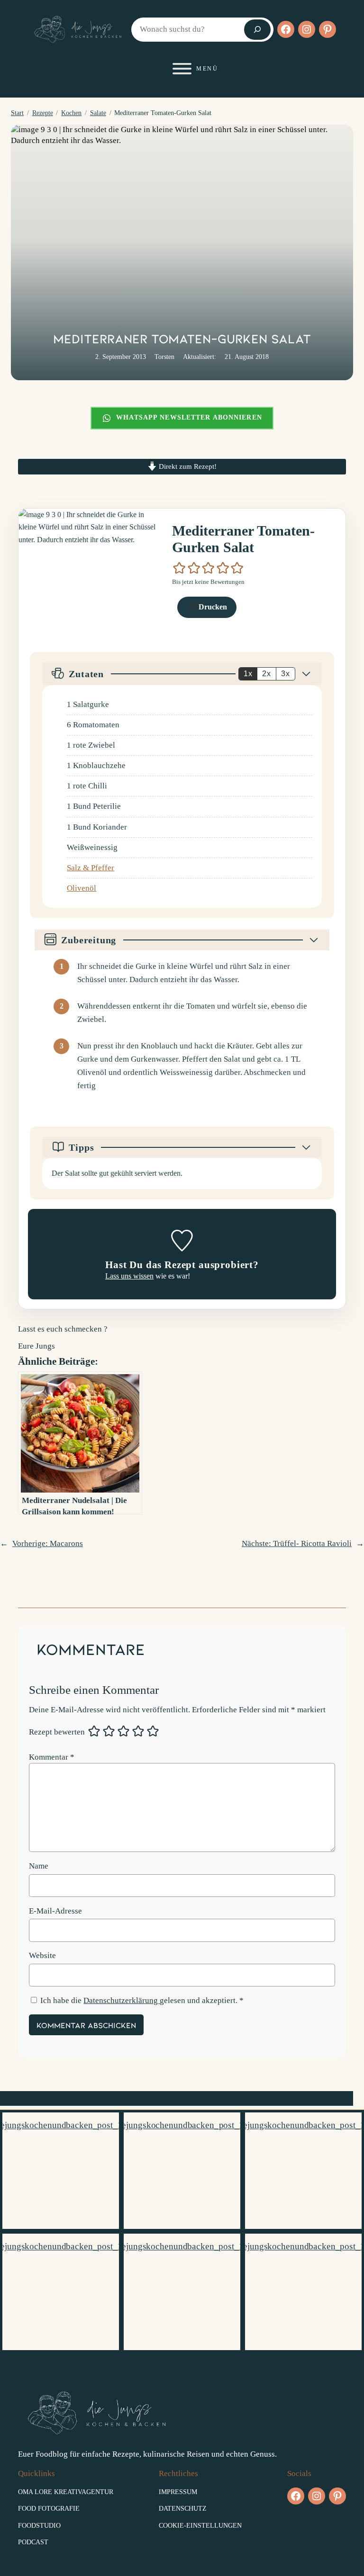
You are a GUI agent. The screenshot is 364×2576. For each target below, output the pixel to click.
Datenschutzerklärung (122, 2000)
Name (39, 1866)
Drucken (212, 607)
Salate (98, 113)
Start (17, 113)
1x (248, 674)
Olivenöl (82, 888)
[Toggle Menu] (182, 69)
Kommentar (52, 1757)
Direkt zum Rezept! (187, 466)
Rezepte (43, 113)
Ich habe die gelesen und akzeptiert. (142, 2000)
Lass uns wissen (129, 1276)
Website (42, 1955)
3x (286, 674)
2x (267, 674)
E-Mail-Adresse (55, 1911)
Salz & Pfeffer (91, 868)
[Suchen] (257, 30)
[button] (180, 568)
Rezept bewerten (57, 1732)
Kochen (71, 113)
